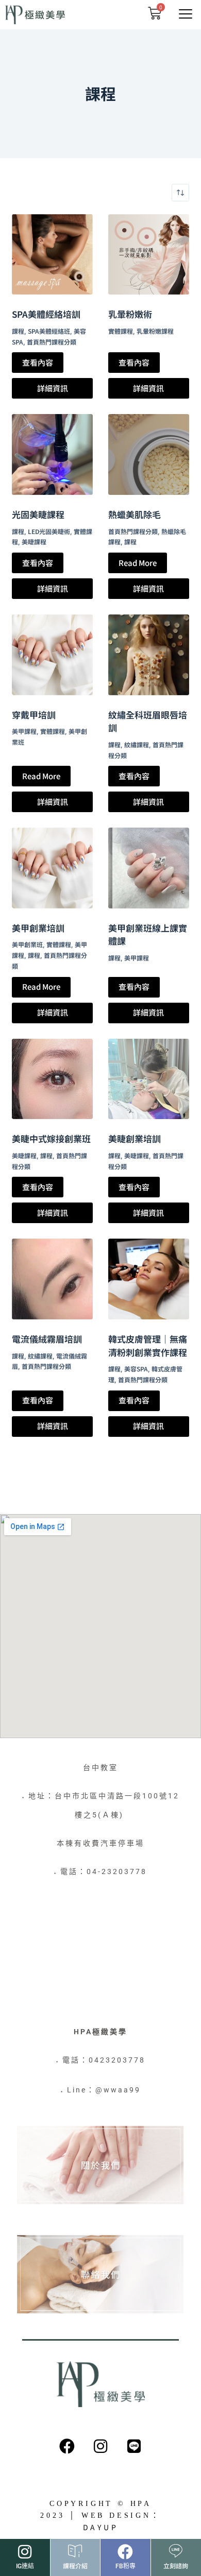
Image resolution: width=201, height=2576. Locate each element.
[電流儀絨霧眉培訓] (52, 1279)
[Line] (134, 2446)
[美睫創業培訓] (149, 1079)
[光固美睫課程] (52, 454)
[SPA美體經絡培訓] (52, 255)
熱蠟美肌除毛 (135, 514)
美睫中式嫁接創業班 (51, 1138)
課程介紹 (75, 2565)
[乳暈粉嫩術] (149, 255)
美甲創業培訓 (38, 928)
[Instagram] (100, 2446)
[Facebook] (67, 2446)
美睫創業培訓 (135, 1138)
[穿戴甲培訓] (52, 655)
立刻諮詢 (176, 2565)
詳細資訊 (53, 388)
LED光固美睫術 (49, 531)
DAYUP (101, 2527)
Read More (138, 563)
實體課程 (121, 331)
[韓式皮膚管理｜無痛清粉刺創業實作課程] (149, 1279)
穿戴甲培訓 (34, 715)
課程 (18, 331)
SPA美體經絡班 (49, 331)
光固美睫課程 (38, 514)
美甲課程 (24, 731)
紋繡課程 (137, 744)
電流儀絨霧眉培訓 (47, 1339)
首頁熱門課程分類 (52, 342)
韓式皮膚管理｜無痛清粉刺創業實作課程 (148, 1345)
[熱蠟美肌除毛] (149, 454)
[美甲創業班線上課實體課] (149, 868)
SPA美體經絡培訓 (46, 314)
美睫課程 (34, 542)
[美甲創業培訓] (52, 868)
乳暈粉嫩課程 (155, 331)
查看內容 (38, 362)
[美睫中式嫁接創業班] (52, 1079)
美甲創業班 (27, 944)
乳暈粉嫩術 (130, 314)
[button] (185, 14)
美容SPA (136, 1369)
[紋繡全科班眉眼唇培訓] (149, 655)
